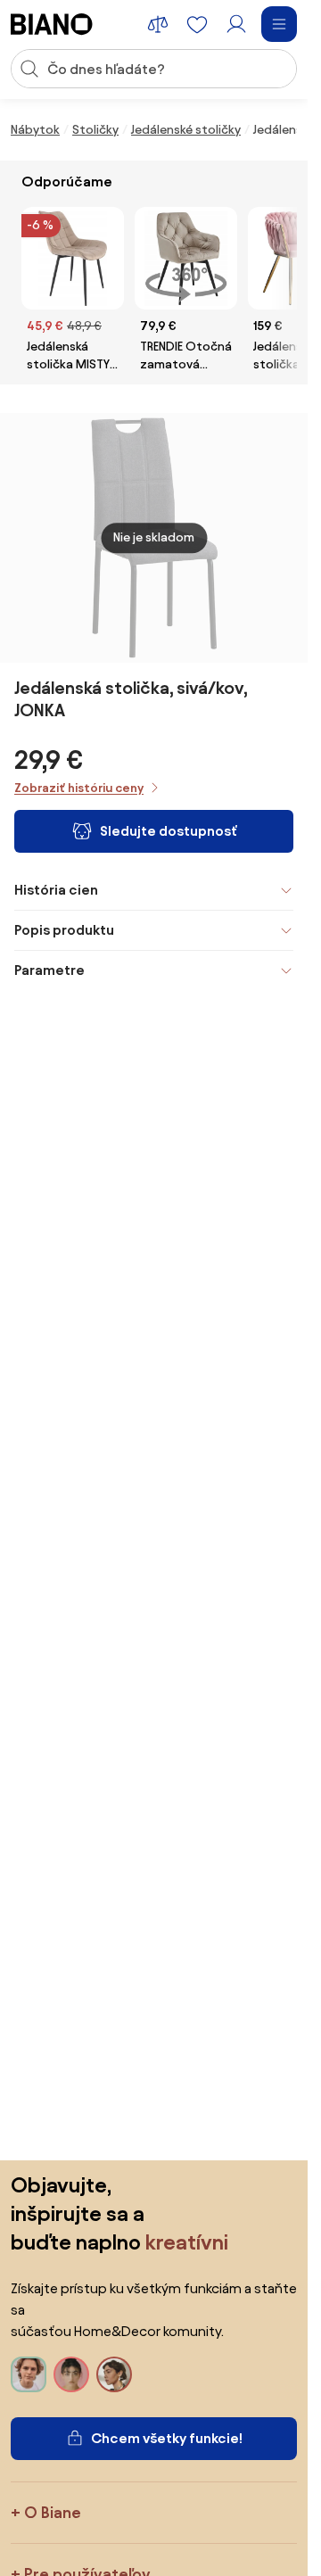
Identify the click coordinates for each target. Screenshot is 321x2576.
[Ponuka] (279, 24)
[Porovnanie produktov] (158, 24)
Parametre (49, 970)
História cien (56, 890)
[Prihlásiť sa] (236, 24)
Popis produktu (64, 930)
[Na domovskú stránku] (52, 24)
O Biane (53, 2512)
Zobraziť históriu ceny (79, 788)
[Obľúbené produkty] (197, 24)
